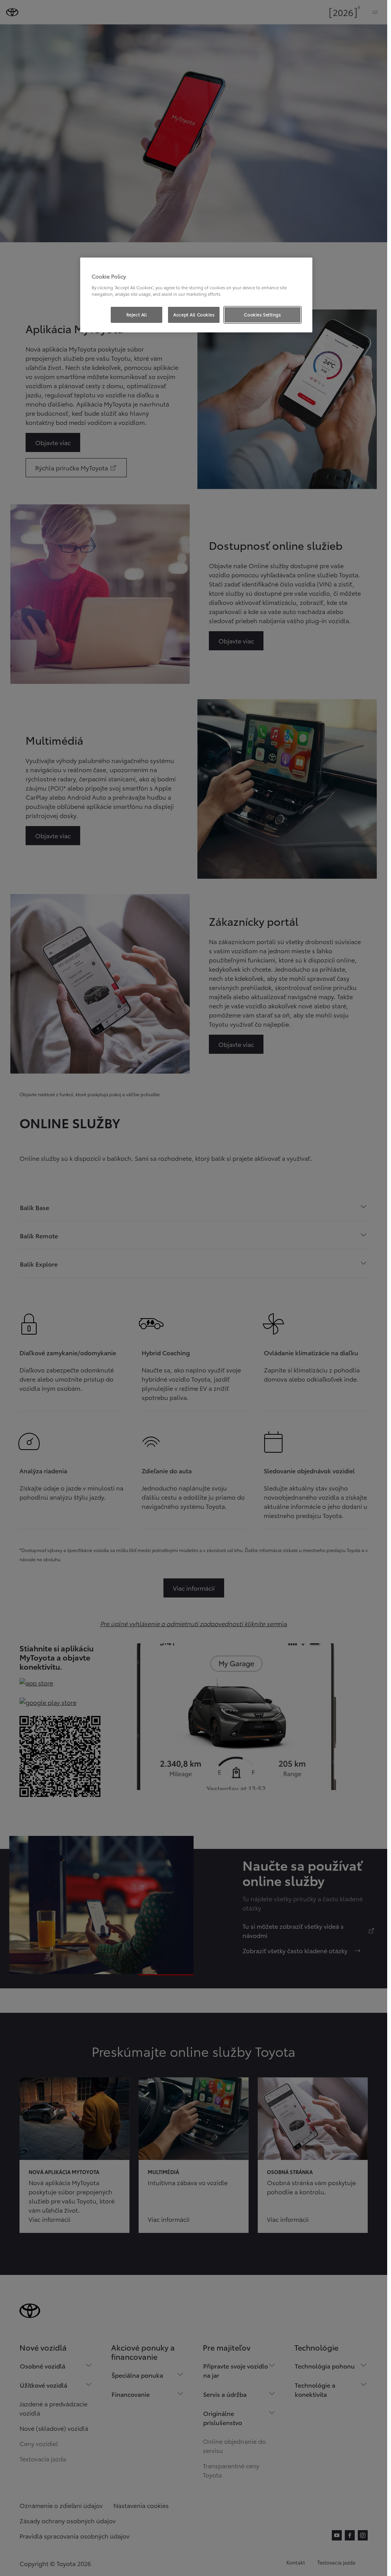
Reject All (137, 314)
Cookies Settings (262, 314)
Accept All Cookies (194, 314)
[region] (196, 295)
